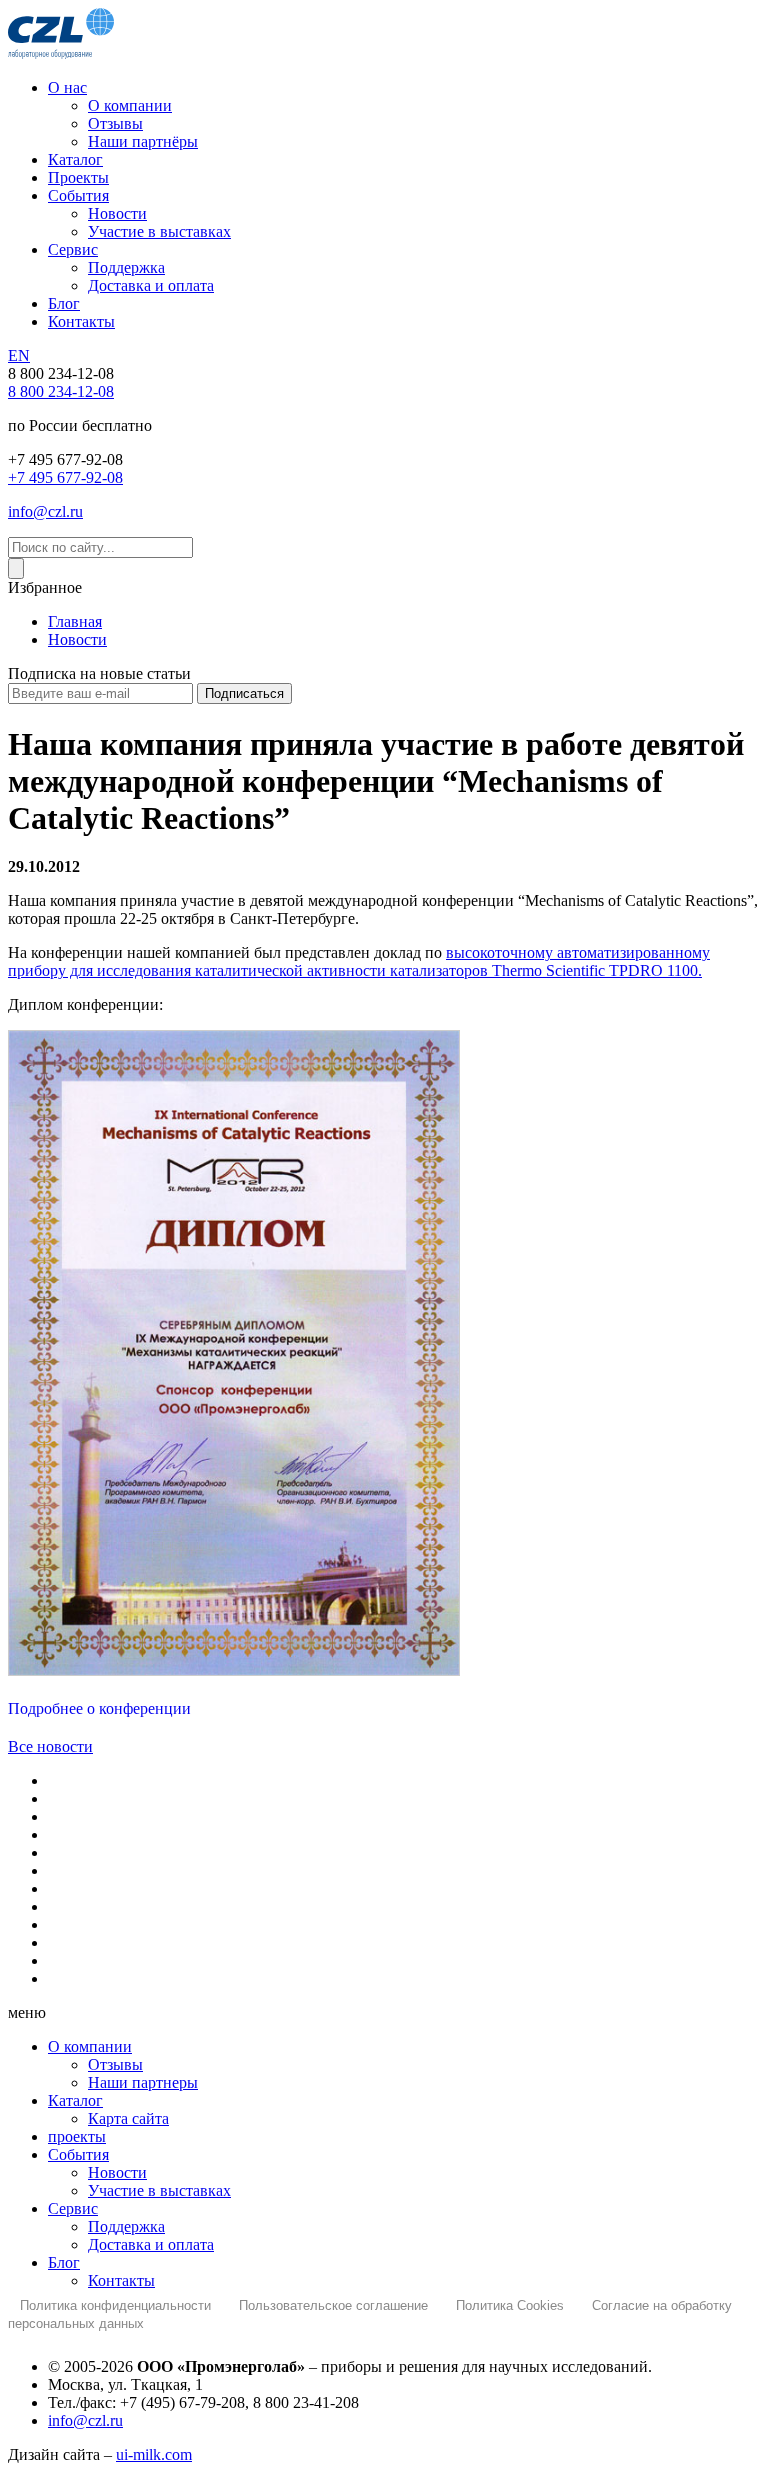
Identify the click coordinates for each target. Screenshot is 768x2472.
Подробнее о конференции (99, 1708)
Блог (64, 303)
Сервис (73, 249)
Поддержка (126, 267)
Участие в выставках (159, 231)
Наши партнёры (143, 141)
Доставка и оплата (151, 285)
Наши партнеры (143, 2082)
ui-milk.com (154, 2454)
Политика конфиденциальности (115, 2305)
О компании (130, 105)
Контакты (81, 321)
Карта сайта (128, 2118)
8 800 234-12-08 (61, 391)
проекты (77, 2136)
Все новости (50, 1746)
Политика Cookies (510, 2305)
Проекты (78, 177)
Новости (117, 213)
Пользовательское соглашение (333, 2305)
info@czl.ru (45, 511)
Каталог (75, 159)
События (78, 195)
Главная (75, 621)
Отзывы (115, 123)
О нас (67, 87)
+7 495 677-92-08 (65, 477)
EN (19, 355)
